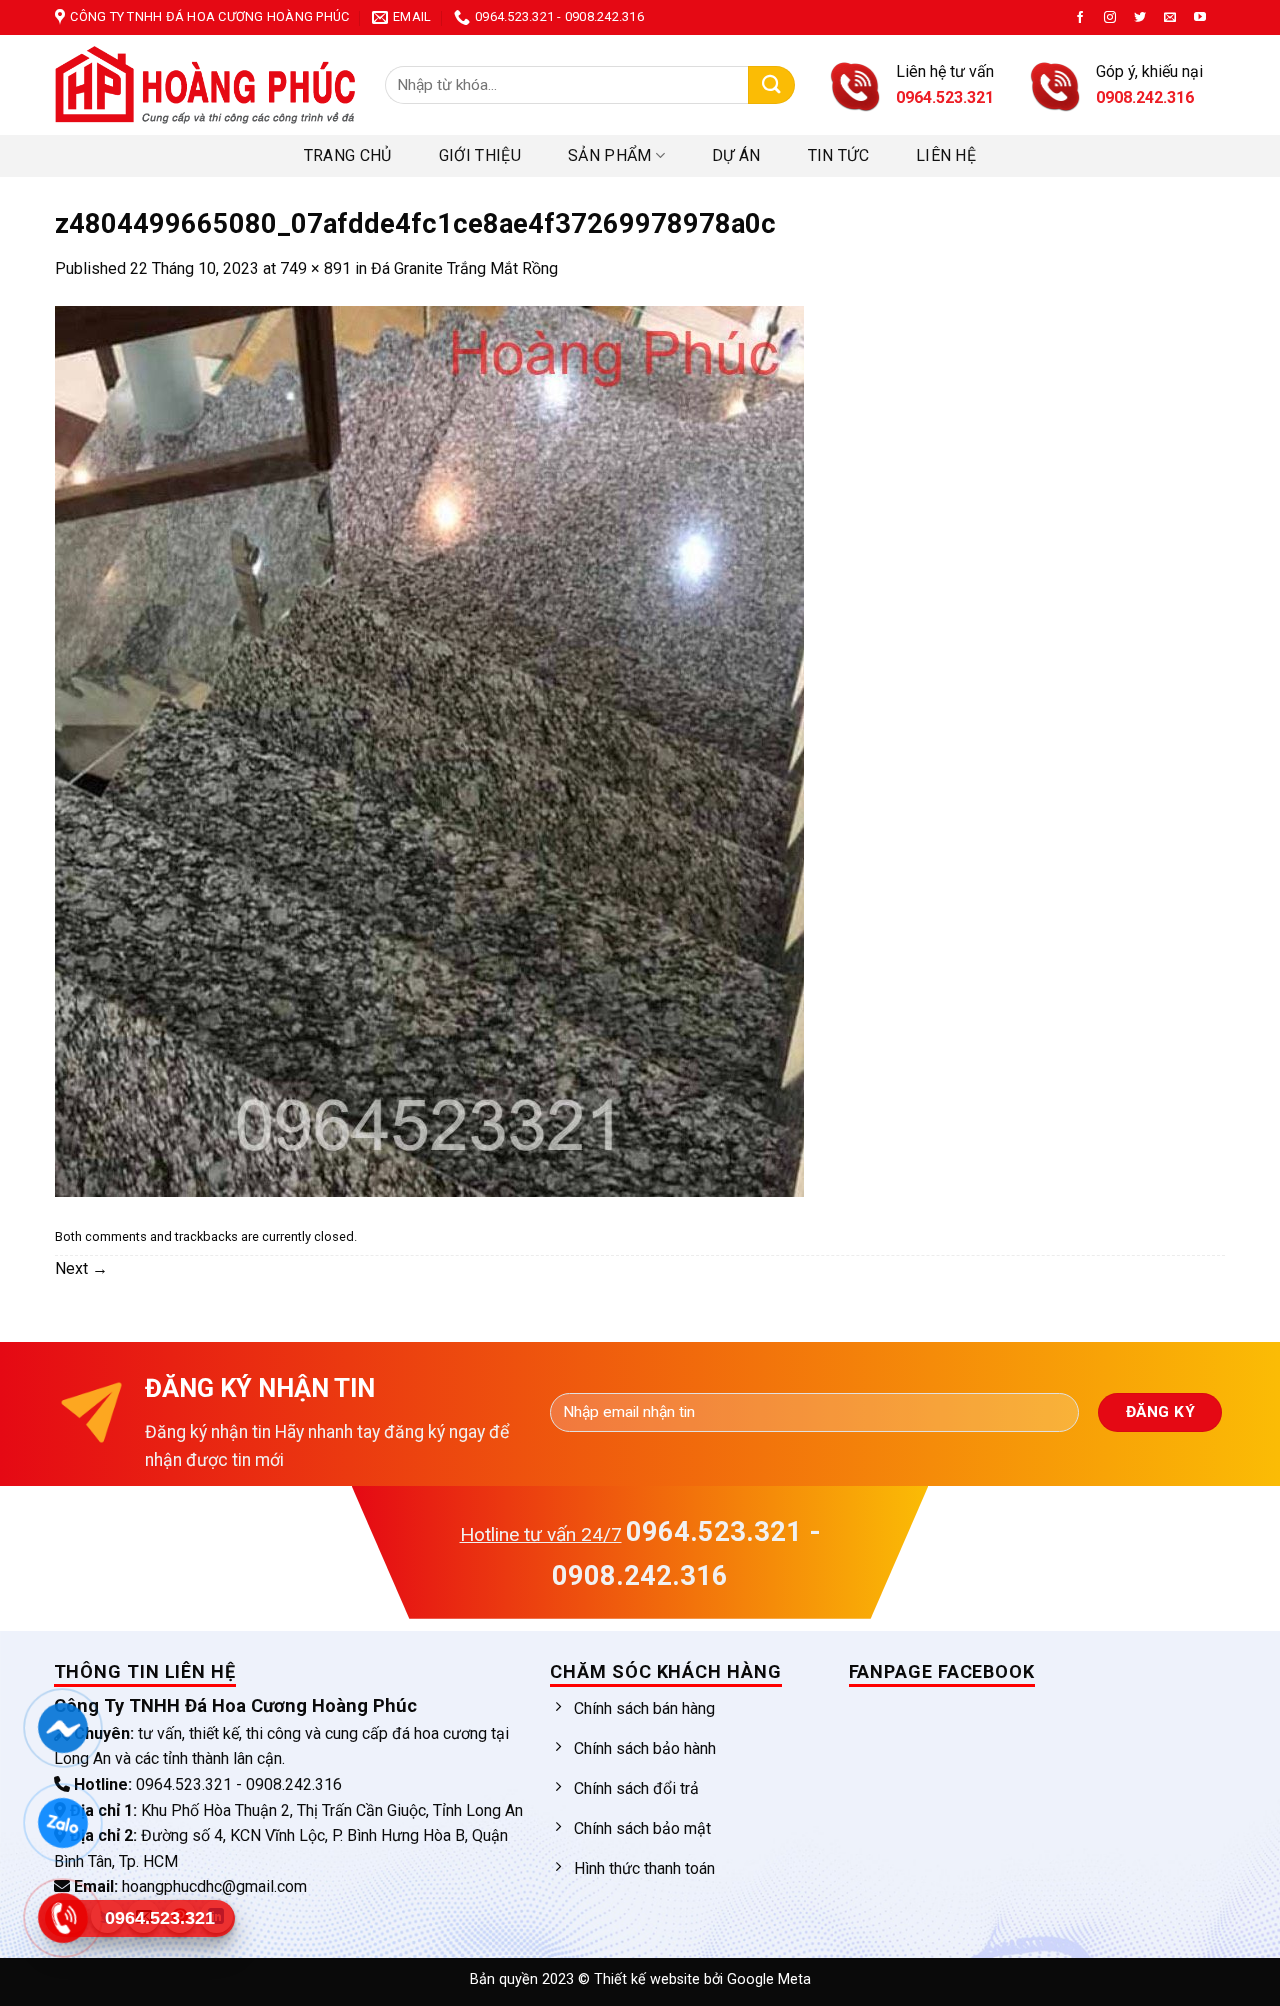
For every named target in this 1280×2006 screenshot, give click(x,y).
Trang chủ (348, 155)
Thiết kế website (649, 1979)
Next (81, 1268)
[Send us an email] (1170, 18)
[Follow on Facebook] (1080, 18)
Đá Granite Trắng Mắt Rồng (464, 268)
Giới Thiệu (480, 155)
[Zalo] (62, 1823)
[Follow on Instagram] (1110, 18)
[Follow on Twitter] (1140, 18)
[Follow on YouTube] (1200, 18)
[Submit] (771, 85)
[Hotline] (62, 1918)
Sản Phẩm (610, 155)
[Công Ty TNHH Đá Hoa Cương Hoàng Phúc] (205, 85)
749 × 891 (315, 268)
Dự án (736, 155)
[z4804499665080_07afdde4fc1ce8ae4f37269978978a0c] (429, 749)
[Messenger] (62, 1728)
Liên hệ (946, 155)
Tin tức (838, 155)
